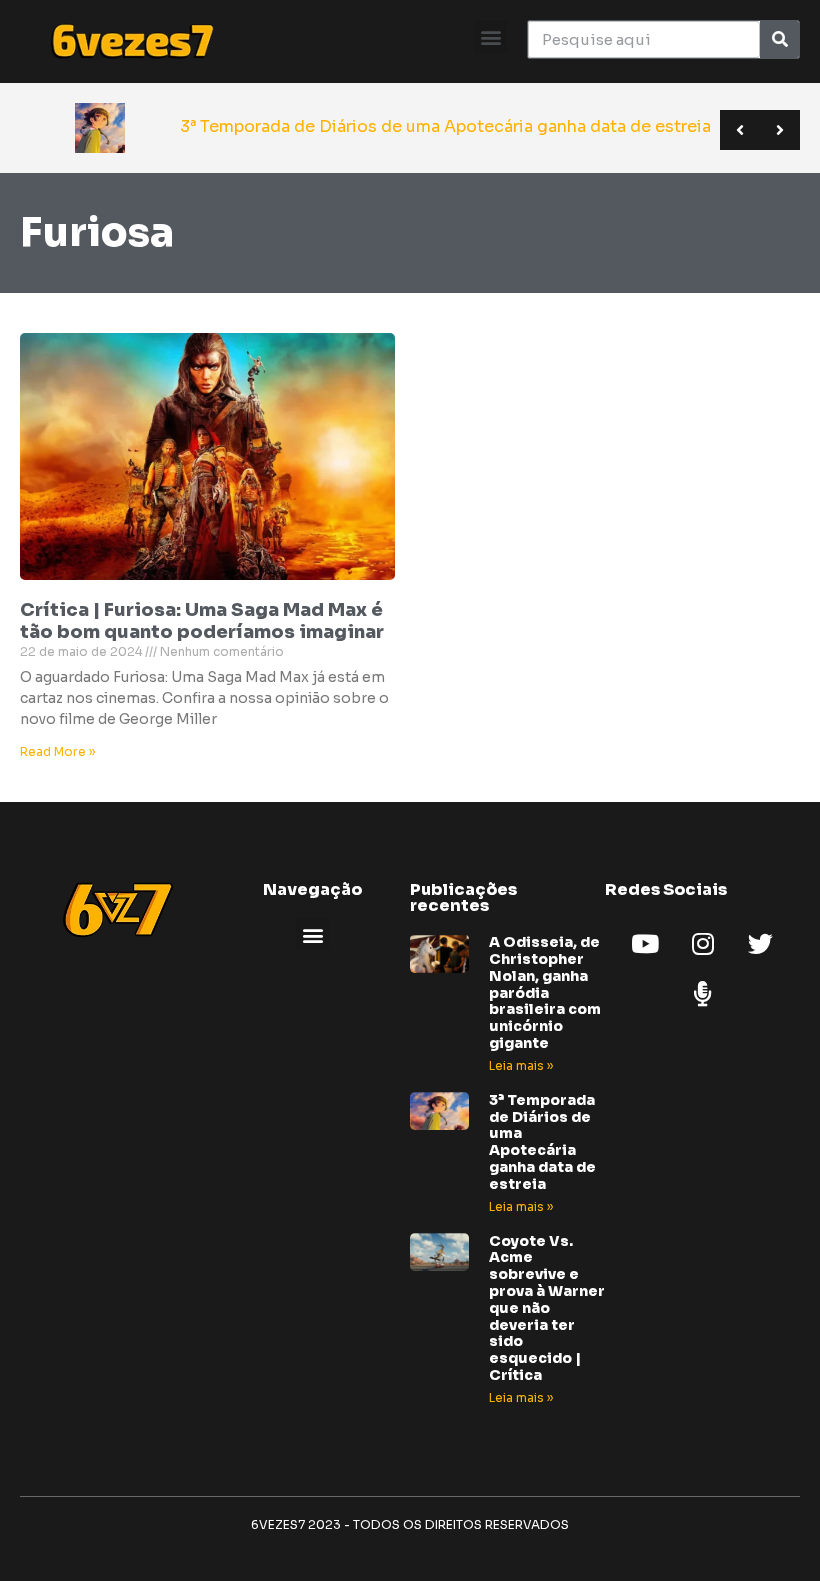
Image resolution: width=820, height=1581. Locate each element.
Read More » (57, 751)
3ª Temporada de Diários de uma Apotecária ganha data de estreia (542, 1142)
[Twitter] (761, 943)
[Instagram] (703, 943)
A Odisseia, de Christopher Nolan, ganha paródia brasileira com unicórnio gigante (545, 992)
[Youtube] (645, 943)
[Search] (779, 39)
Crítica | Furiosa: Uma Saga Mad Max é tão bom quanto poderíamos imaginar (202, 621)
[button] (490, 36)
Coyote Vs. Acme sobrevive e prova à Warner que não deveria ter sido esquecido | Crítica (547, 1308)
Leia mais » (521, 1065)
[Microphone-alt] (703, 993)
